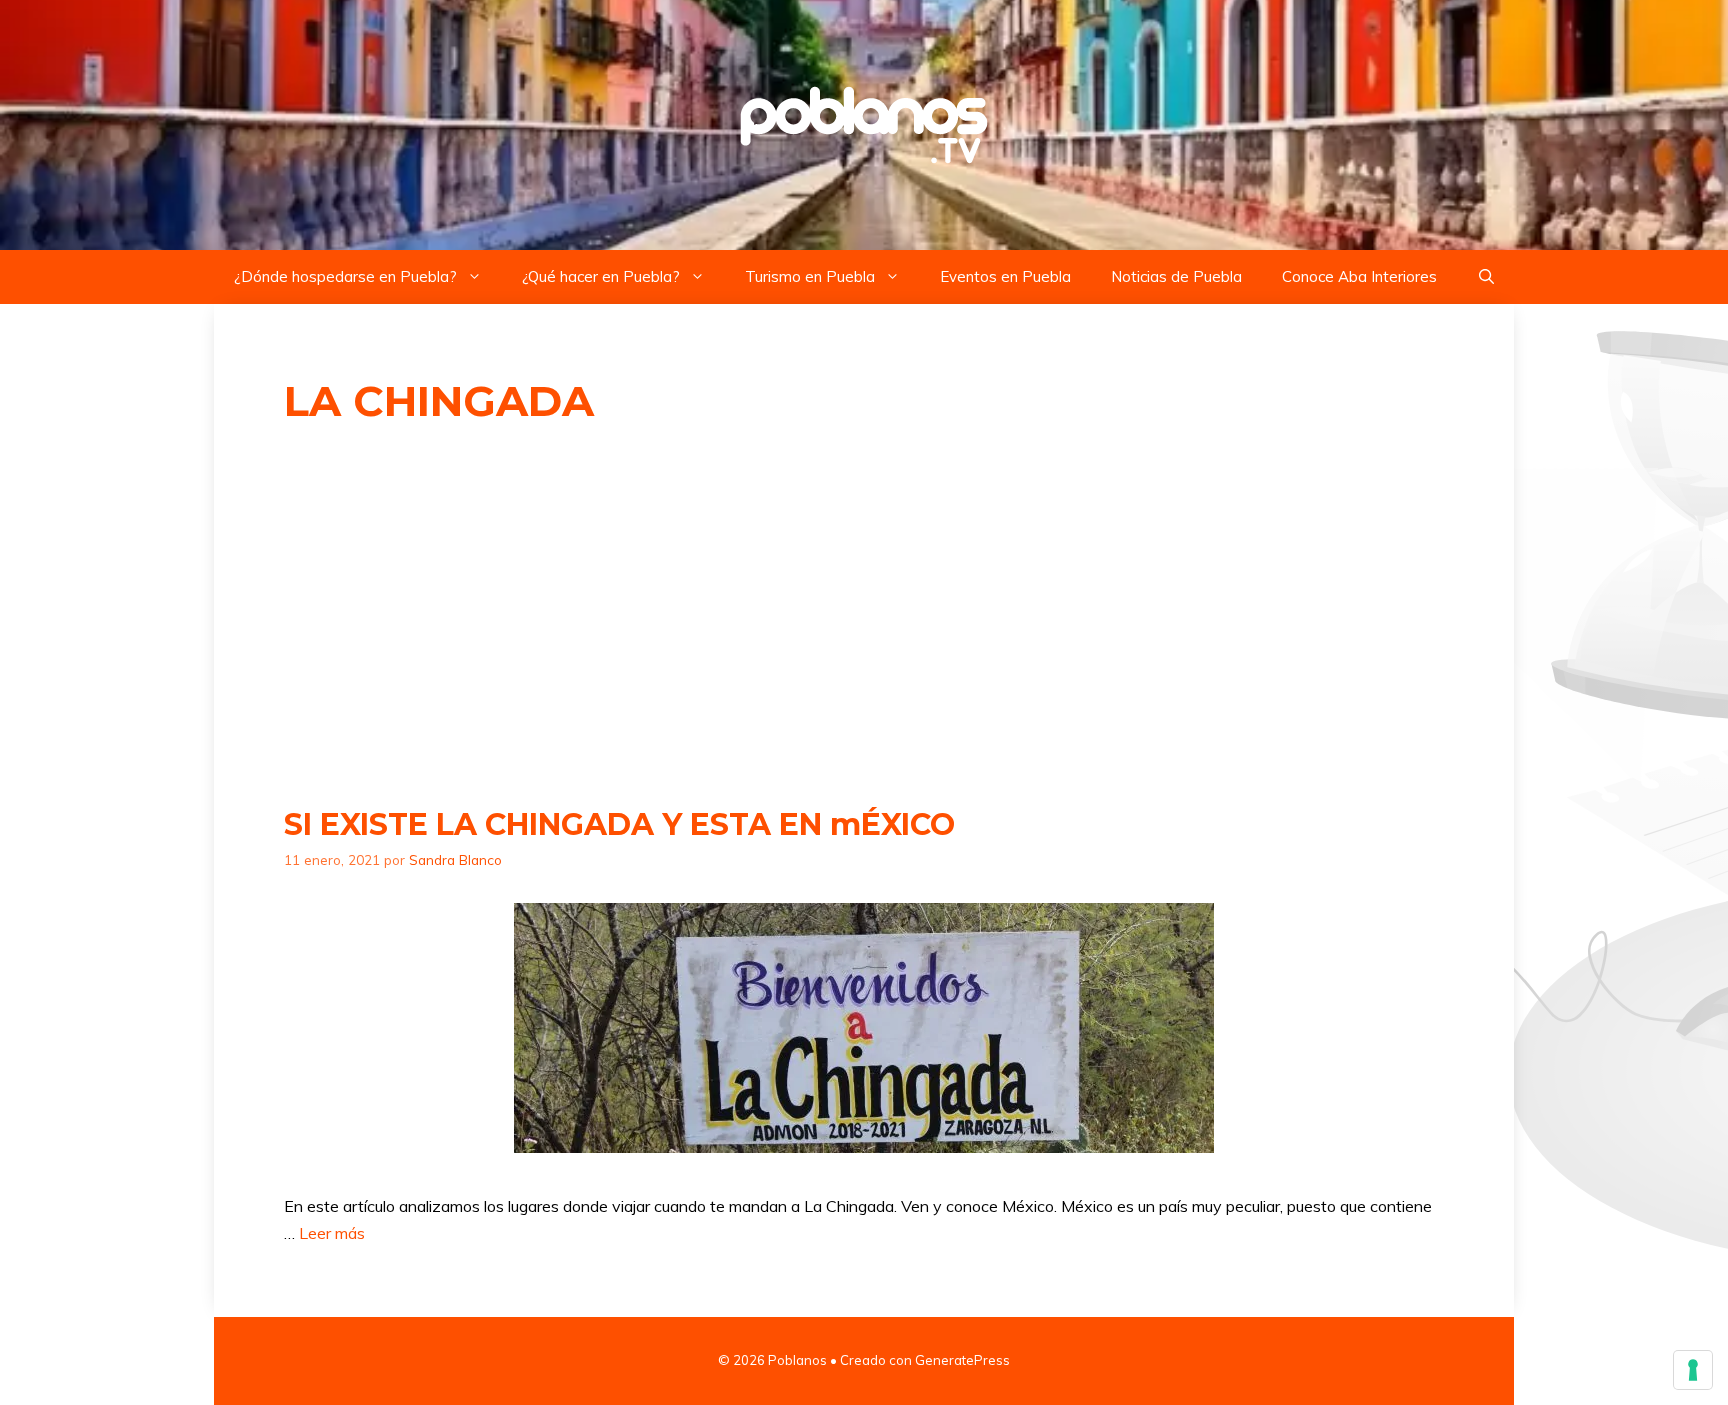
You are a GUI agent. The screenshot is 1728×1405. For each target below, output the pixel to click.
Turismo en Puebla (810, 276)
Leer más (332, 1233)
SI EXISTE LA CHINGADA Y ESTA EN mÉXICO (619, 824)
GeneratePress (962, 1360)
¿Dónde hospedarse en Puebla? (345, 276)
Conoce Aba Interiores (1359, 276)
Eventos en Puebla (1005, 276)
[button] (1486, 277)
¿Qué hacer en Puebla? (601, 276)
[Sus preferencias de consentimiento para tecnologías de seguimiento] (1693, 1370)
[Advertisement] (864, 617)
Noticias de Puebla (1176, 276)
